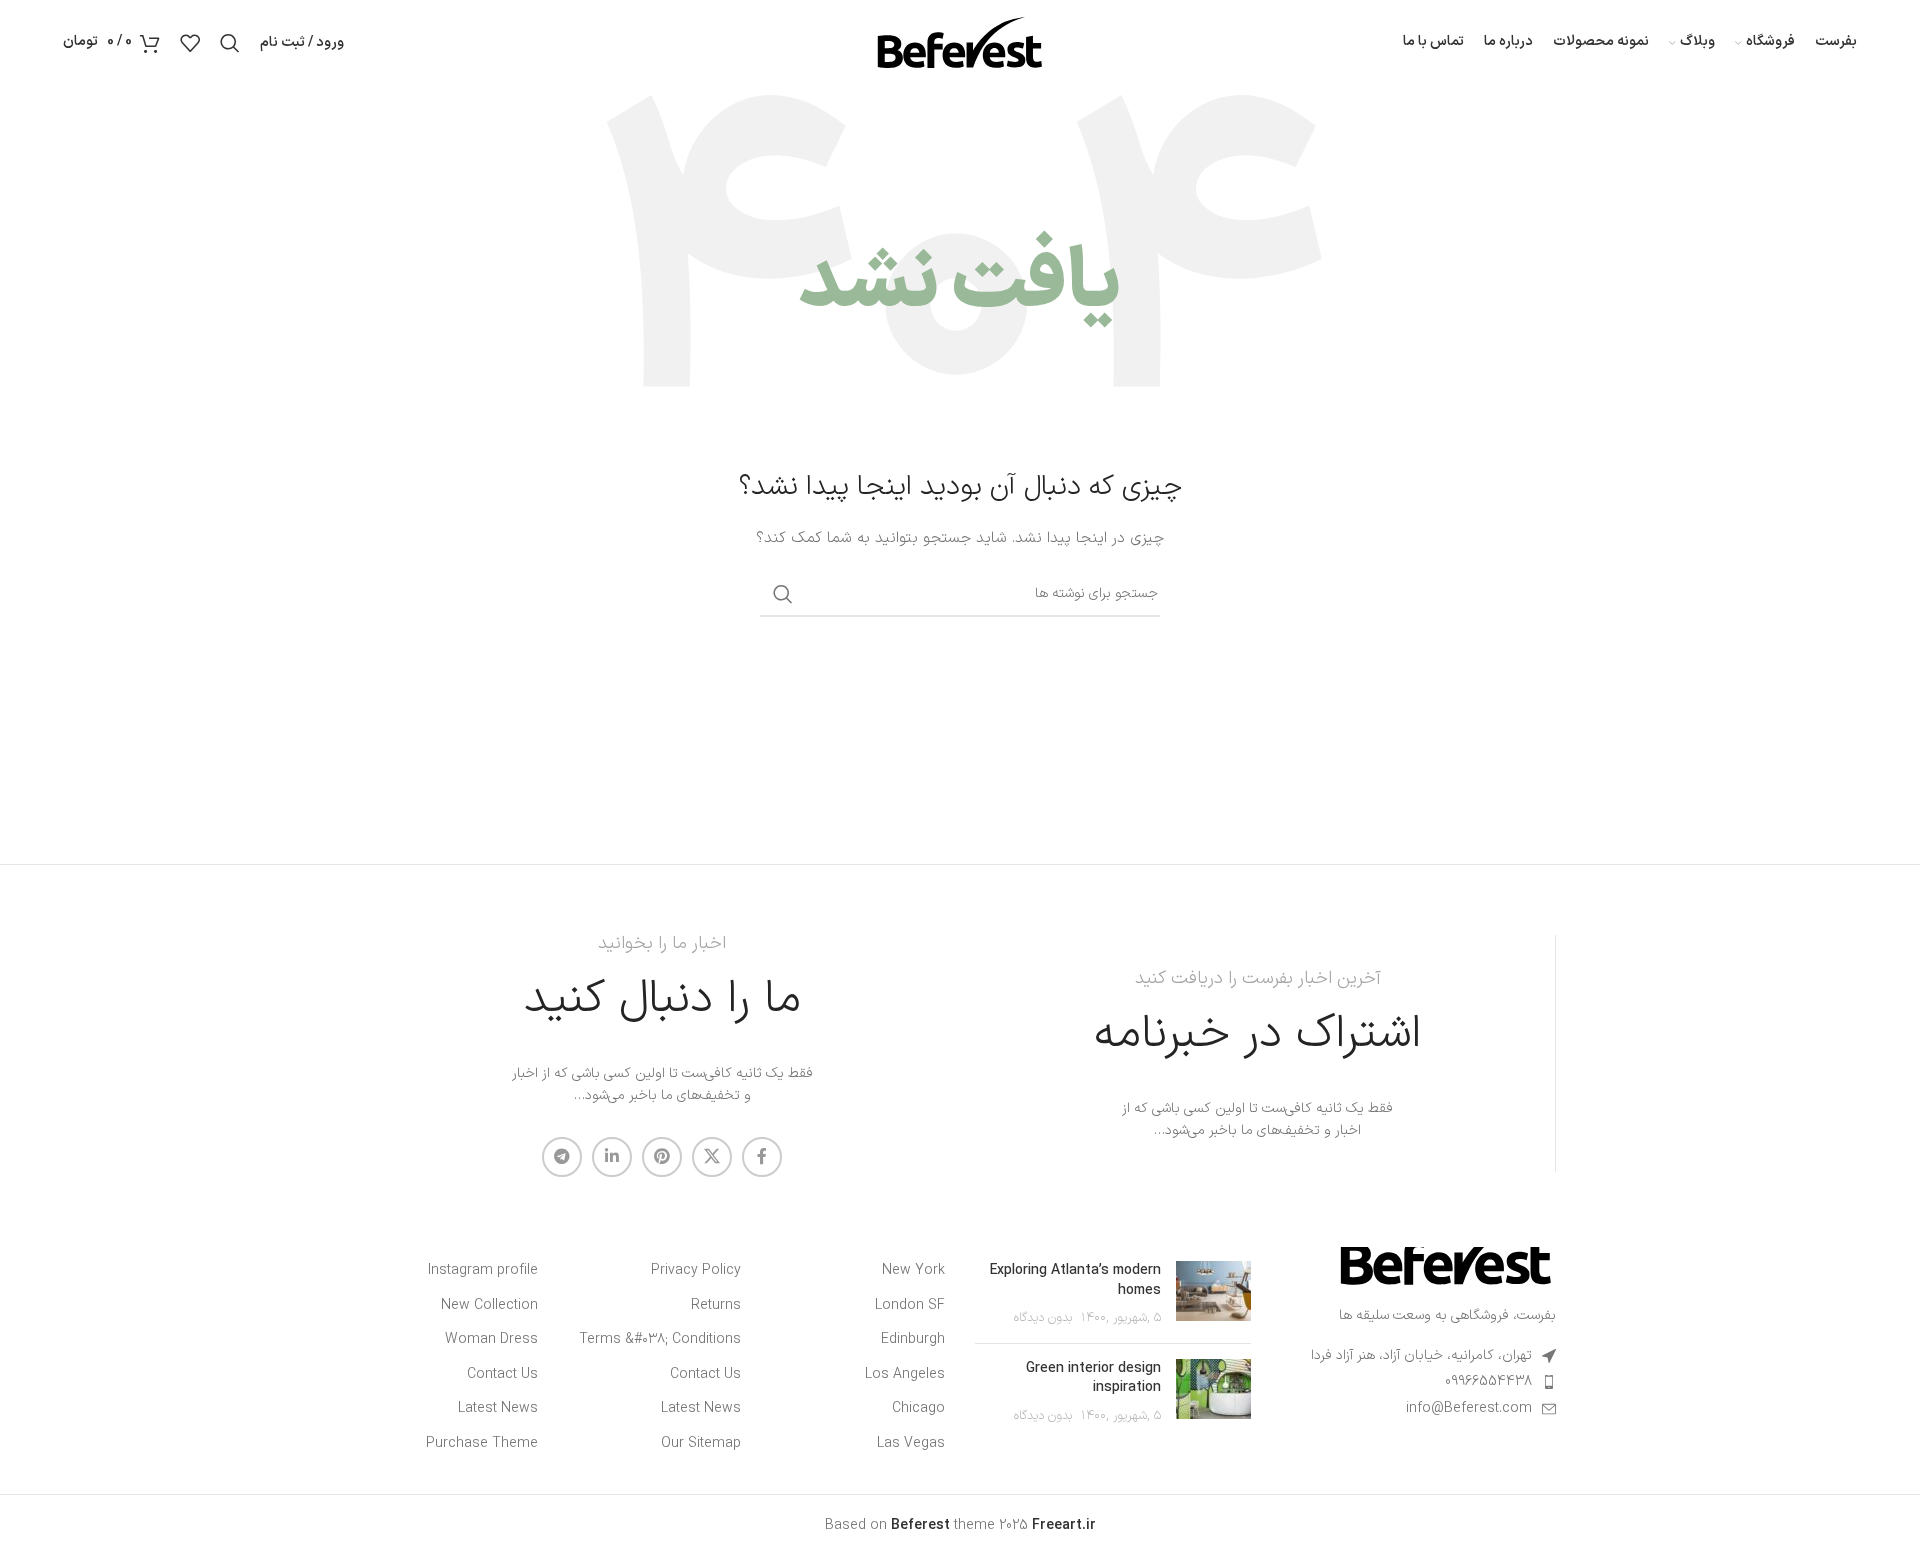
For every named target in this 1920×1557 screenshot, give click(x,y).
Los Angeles (905, 1375)
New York (913, 1271)
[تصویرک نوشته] (1213, 1294)
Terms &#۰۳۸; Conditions (660, 1340)
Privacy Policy (696, 1271)
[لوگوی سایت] (960, 41)
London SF (910, 1306)
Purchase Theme (482, 1444)
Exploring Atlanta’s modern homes (1075, 1280)
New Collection (489, 1306)
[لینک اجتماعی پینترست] (662, 1157)
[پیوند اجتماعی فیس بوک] (762, 1157)
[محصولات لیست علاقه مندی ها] (190, 43)
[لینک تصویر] (1446, 1251)
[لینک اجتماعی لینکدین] (612, 1157)
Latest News (701, 1409)
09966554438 (1488, 1381)
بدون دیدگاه (1043, 1317)
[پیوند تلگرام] (562, 1157)
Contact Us (705, 1375)
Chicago (918, 1409)
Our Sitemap (701, 1444)
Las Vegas (911, 1444)
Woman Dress (491, 1340)
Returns (716, 1306)
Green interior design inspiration (1093, 1378)
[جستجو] (230, 43)
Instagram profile (483, 1271)
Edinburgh (913, 1340)
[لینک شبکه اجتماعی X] (712, 1157)
